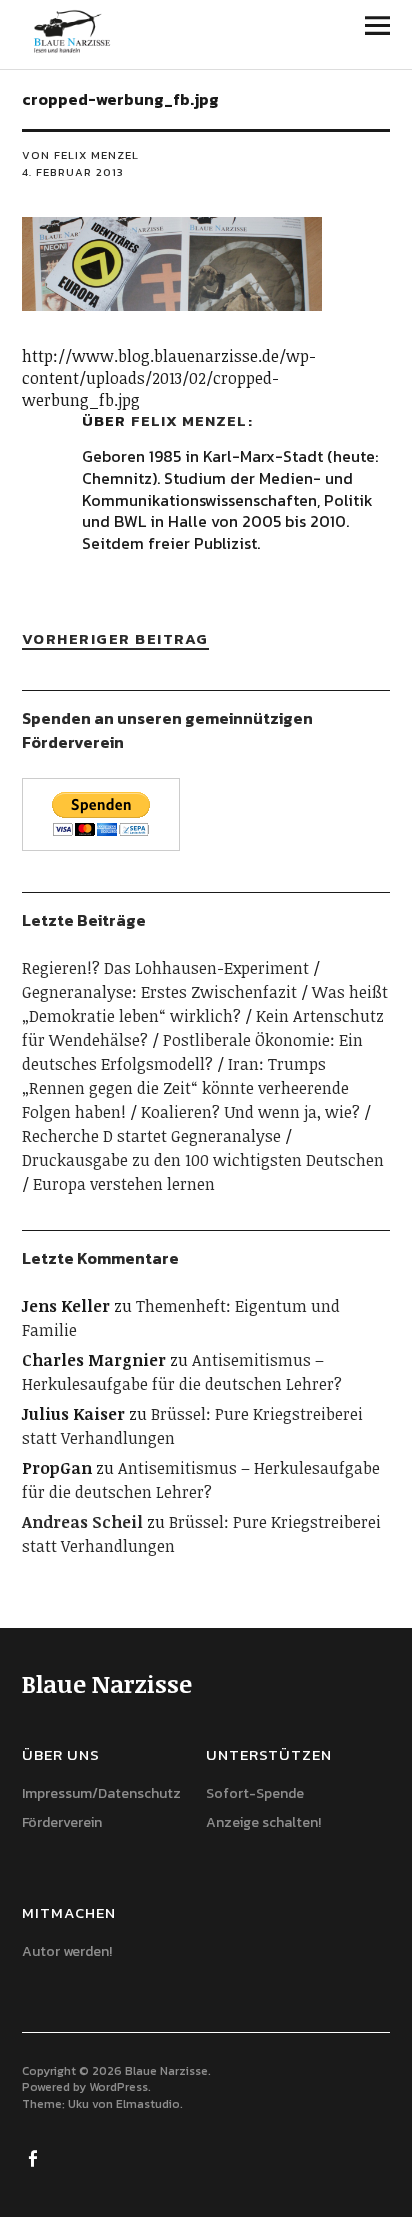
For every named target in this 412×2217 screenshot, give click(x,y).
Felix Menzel (189, 420)
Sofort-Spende (255, 1793)
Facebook (35, 2157)
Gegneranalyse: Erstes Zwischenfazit (159, 992)
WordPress (118, 2087)
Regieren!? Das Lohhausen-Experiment (165, 968)
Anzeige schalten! (263, 1822)
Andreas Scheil (82, 1522)
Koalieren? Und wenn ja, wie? (250, 1112)
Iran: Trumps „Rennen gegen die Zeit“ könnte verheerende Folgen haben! (185, 1088)
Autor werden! (67, 1951)
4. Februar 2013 (73, 172)
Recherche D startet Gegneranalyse (151, 1136)
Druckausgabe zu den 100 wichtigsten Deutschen (203, 1160)
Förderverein (62, 1822)
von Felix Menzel (80, 155)
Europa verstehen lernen (124, 1184)
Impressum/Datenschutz (101, 1793)
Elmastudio (148, 2104)
